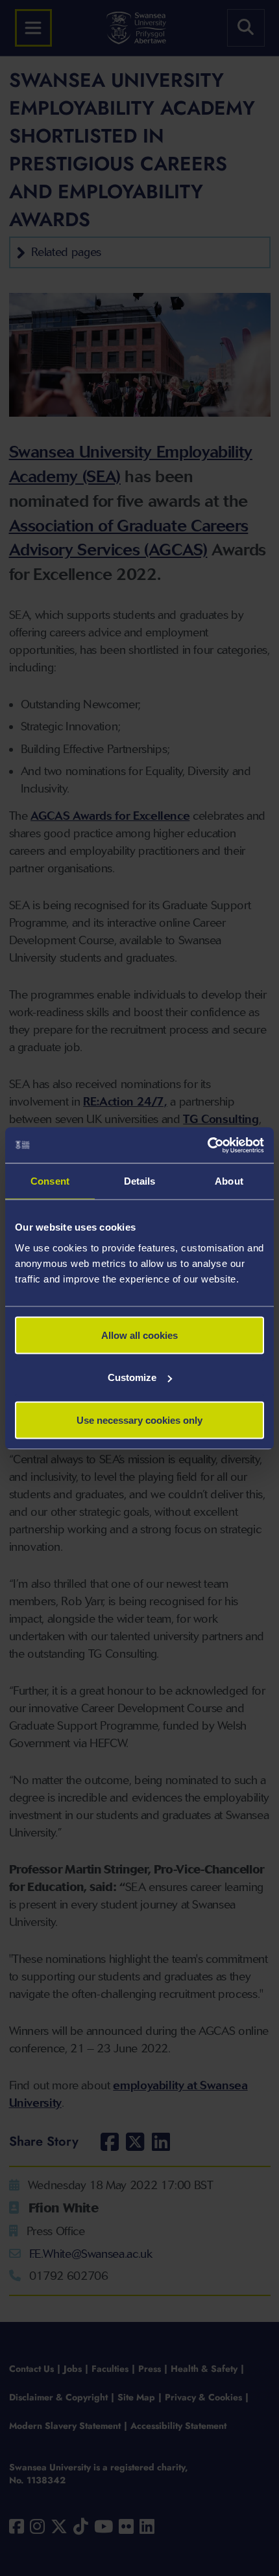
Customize (132, 1377)
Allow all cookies (139, 1335)
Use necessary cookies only (139, 1420)
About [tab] (229, 1181)
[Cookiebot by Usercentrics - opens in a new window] (207, 1145)
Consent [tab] (50, 1181)
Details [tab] (140, 1181)
